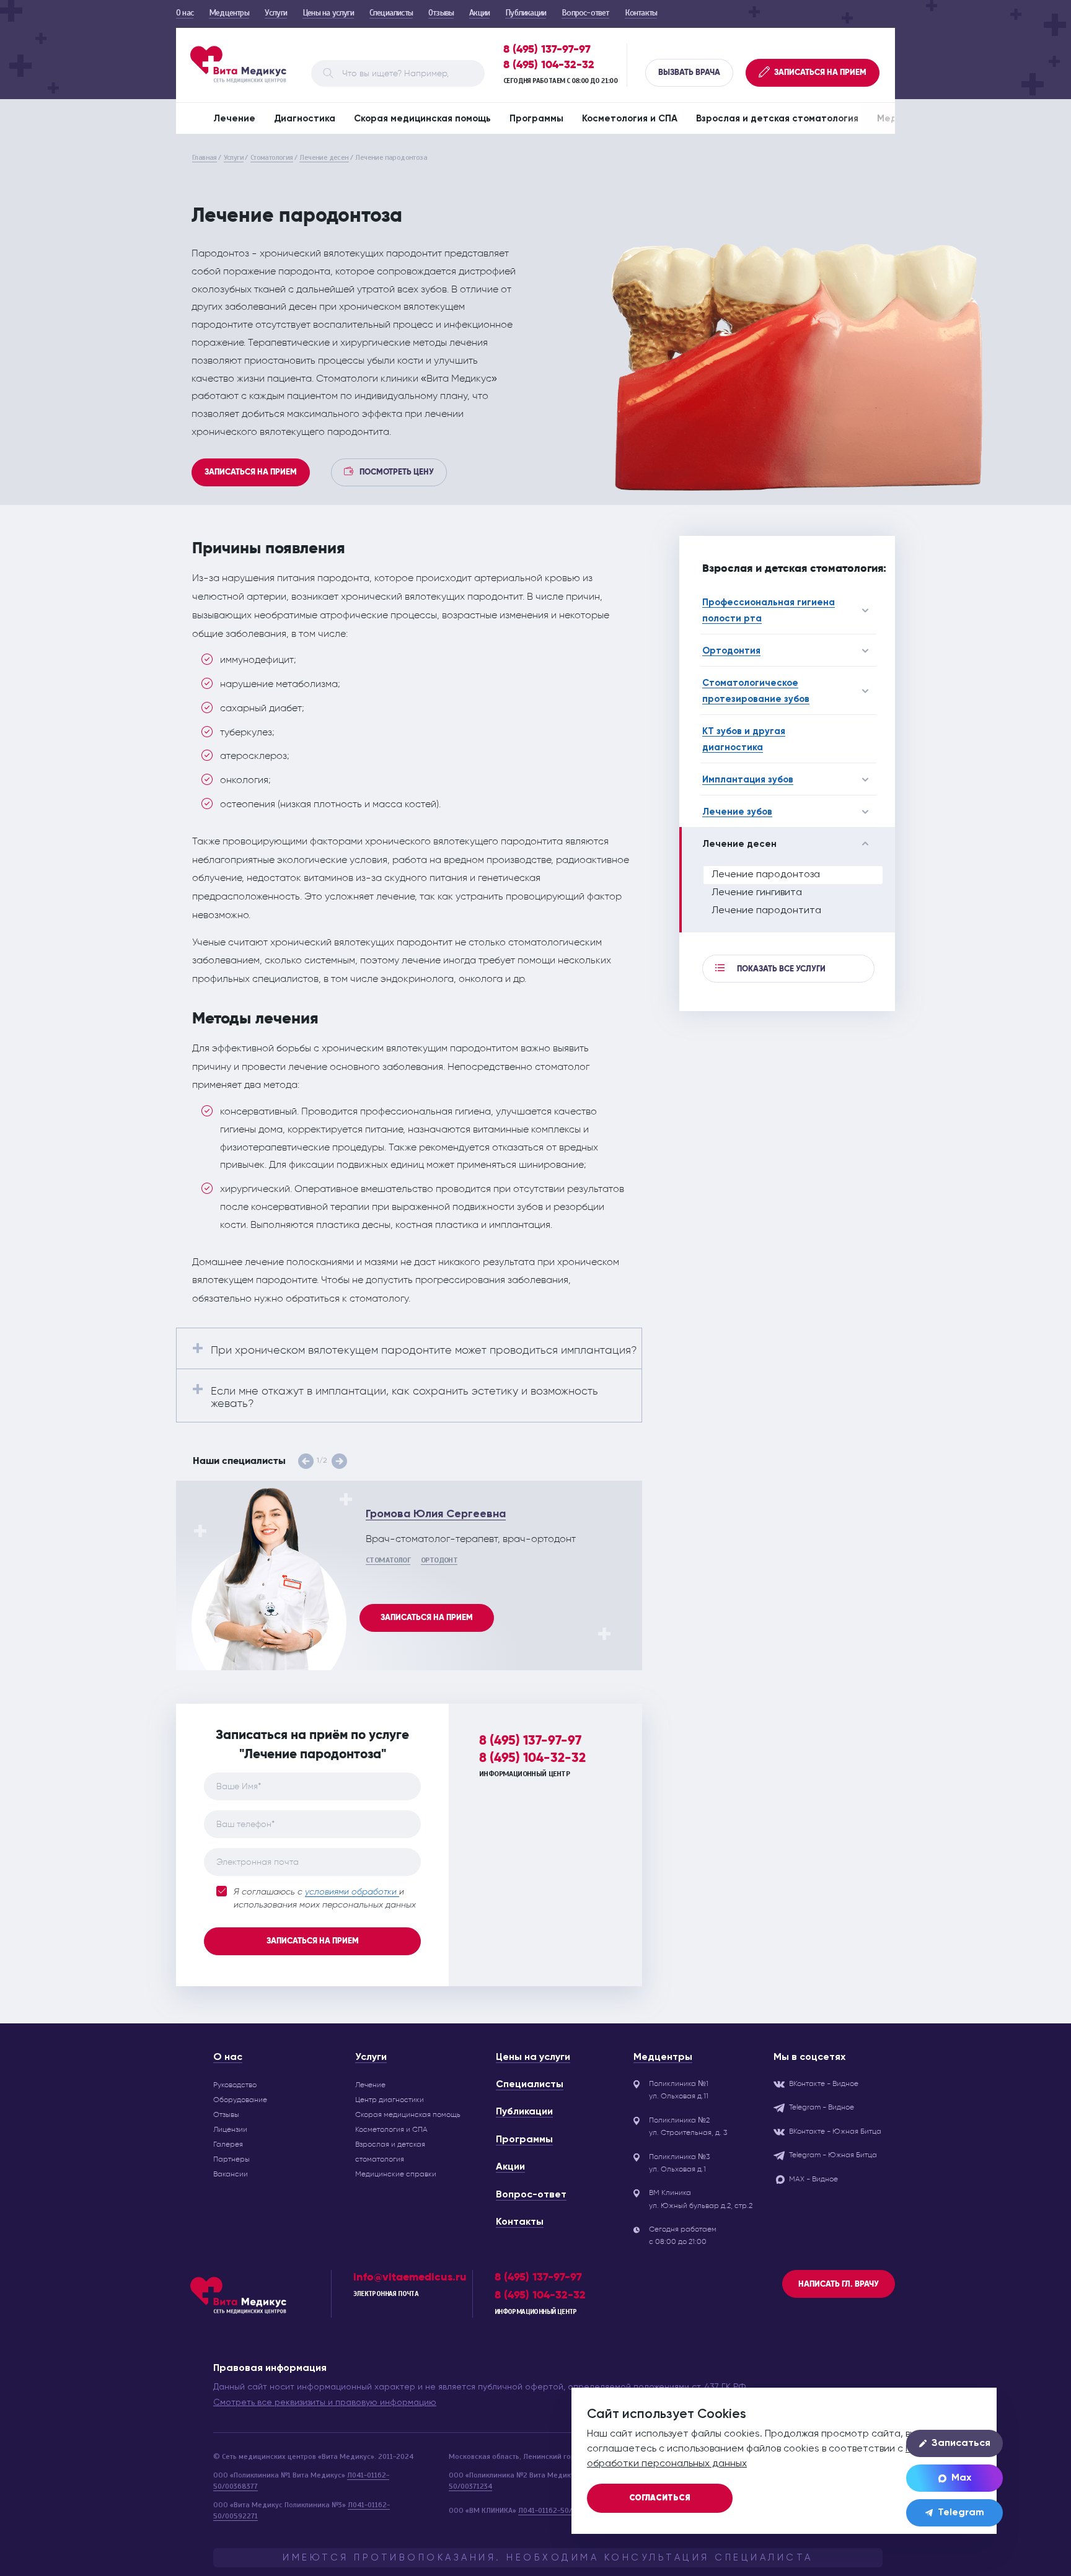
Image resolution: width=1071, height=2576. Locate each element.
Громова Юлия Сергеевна (436, 1514)
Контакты (641, 13)
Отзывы (441, 13)
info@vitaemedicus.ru (410, 2277)
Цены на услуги (328, 13)
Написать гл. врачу (839, 2284)
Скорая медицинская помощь (422, 119)
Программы (536, 119)
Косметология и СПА (630, 119)
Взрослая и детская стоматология (777, 119)
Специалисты (391, 13)
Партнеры (231, 2159)
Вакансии (231, 2174)
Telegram (961, 2513)
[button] (306, 1461)
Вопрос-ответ (585, 13)
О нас (185, 13)
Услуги (276, 13)
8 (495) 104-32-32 (549, 65)
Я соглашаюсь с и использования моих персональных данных (325, 1899)
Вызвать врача (689, 72)
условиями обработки (352, 1892)
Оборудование (240, 2100)
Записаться (961, 2443)
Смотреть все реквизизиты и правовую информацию (325, 2403)
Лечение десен (324, 157)
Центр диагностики (390, 2100)
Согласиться (660, 2498)
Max (961, 2478)
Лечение (234, 119)
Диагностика (305, 119)
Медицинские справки (396, 2174)
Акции (479, 13)
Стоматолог (388, 1560)
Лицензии (230, 2129)
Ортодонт (439, 1560)
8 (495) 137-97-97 (547, 49)
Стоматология (272, 157)
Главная (205, 157)
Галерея (228, 2144)
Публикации (526, 13)
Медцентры (229, 13)
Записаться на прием (251, 472)
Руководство (235, 2085)
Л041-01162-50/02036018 (562, 2510)
